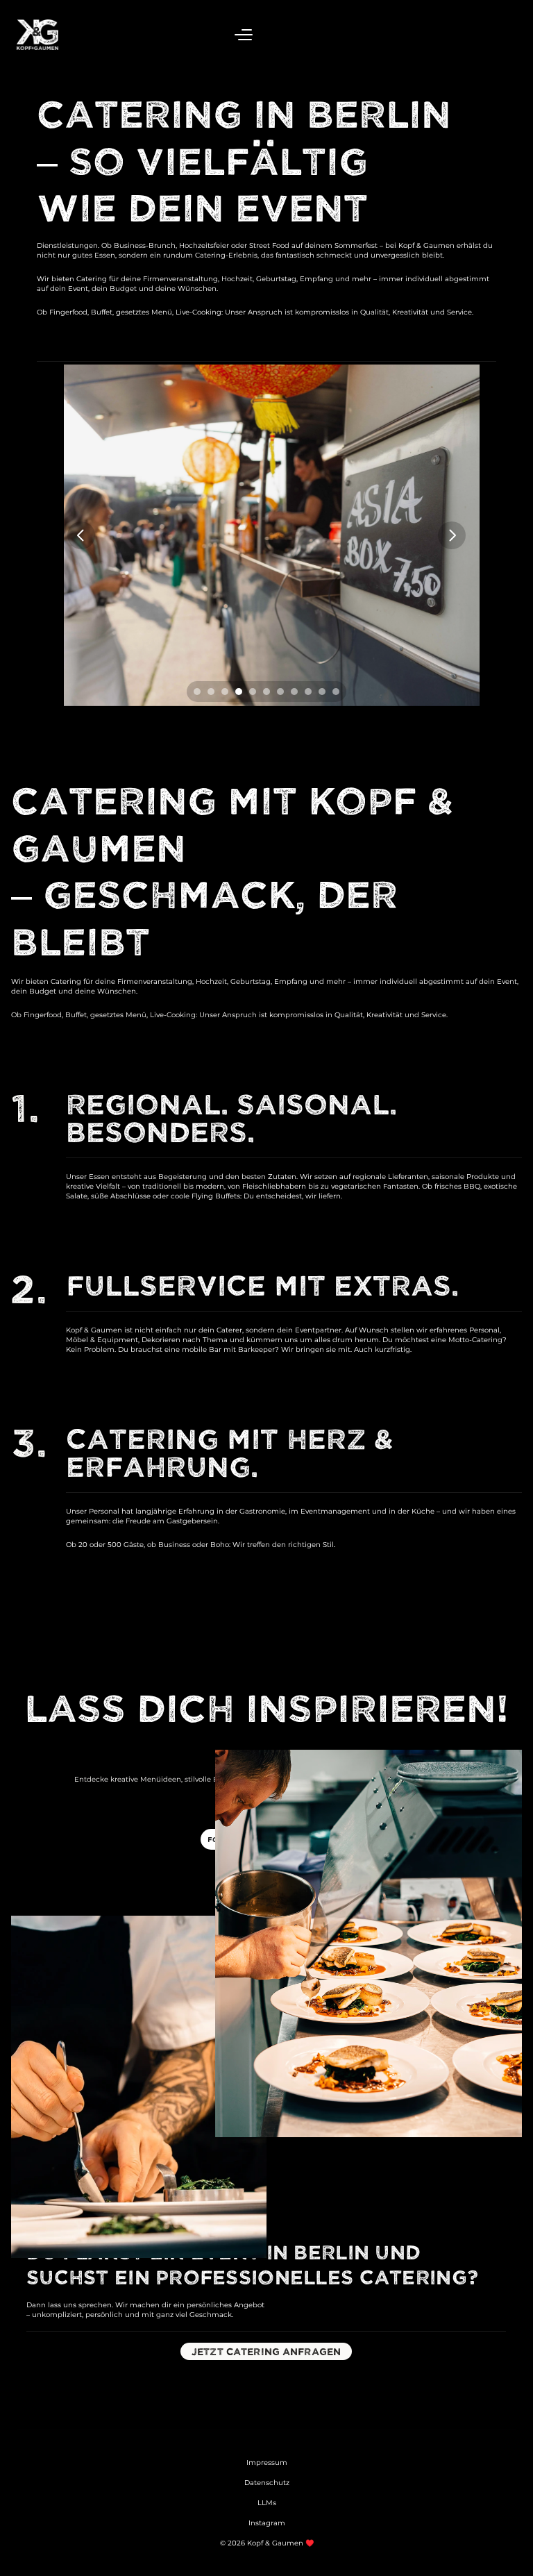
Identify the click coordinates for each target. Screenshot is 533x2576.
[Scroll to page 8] (294, 692)
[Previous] (81, 535)
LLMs (267, 2503)
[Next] (452, 535)
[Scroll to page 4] (239, 692)
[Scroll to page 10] (322, 692)
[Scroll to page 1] (195, 692)
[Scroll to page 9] (308, 692)
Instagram (267, 2523)
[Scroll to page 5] (253, 692)
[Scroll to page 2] (211, 692)
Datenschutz (267, 2483)
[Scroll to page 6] (266, 692)
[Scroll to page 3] (225, 692)
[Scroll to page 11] (338, 692)
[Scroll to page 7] (280, 692)
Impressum (267, 2462)
